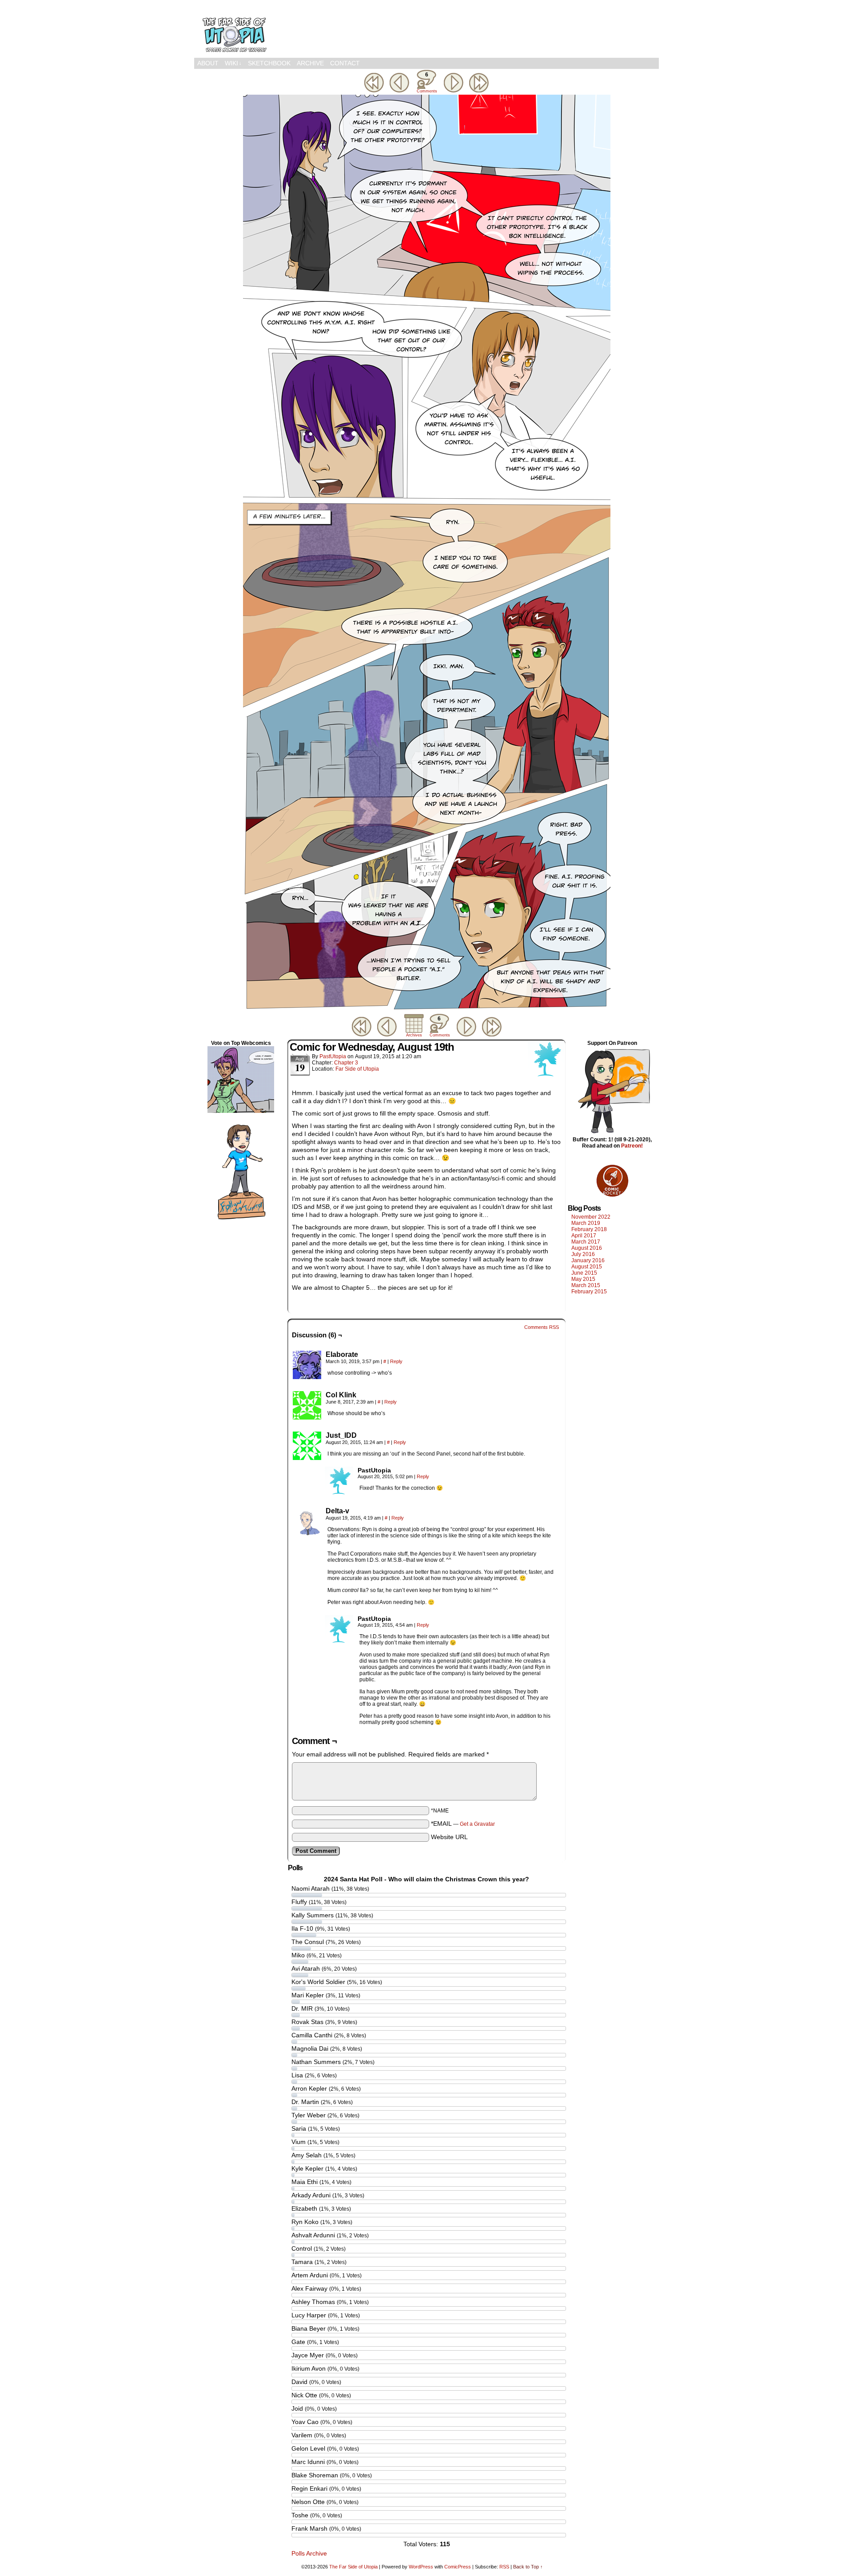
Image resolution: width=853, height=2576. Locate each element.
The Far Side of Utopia (234, 31)
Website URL (449, 1837)
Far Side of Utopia (357, 1069)
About (208, 63)
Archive (310, 63)
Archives (414, 1035)
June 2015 (584, 1273)
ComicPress (458, 2567)
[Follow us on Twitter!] (241, 1220)
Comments (426, 82)
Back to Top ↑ (528, 2567)
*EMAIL (463, 1824)
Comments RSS (542, 1327)
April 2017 (584, 1236)
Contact (345, 63)
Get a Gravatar (477, 1824)
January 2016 (588, 1260)
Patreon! (632, 1146)
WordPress (421, 2567)
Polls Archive (309, 2553)
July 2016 (583, 1254)
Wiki (233, 63)
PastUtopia (333, 1056)
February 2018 (589, 1229)
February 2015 (589, 1292)
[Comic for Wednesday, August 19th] (427, 1009)
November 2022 (591, 1217)
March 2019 (586, 1223)
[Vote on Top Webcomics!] (241, 1111)
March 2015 (586, 1285)
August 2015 (587, 1267)
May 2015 (583, 1279)
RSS (504, 2567)
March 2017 (586, 1242)
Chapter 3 (346, 1063)
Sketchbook (269, 63)
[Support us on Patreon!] (612, 1133)
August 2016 (587, 1248)
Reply (396, 1361)
